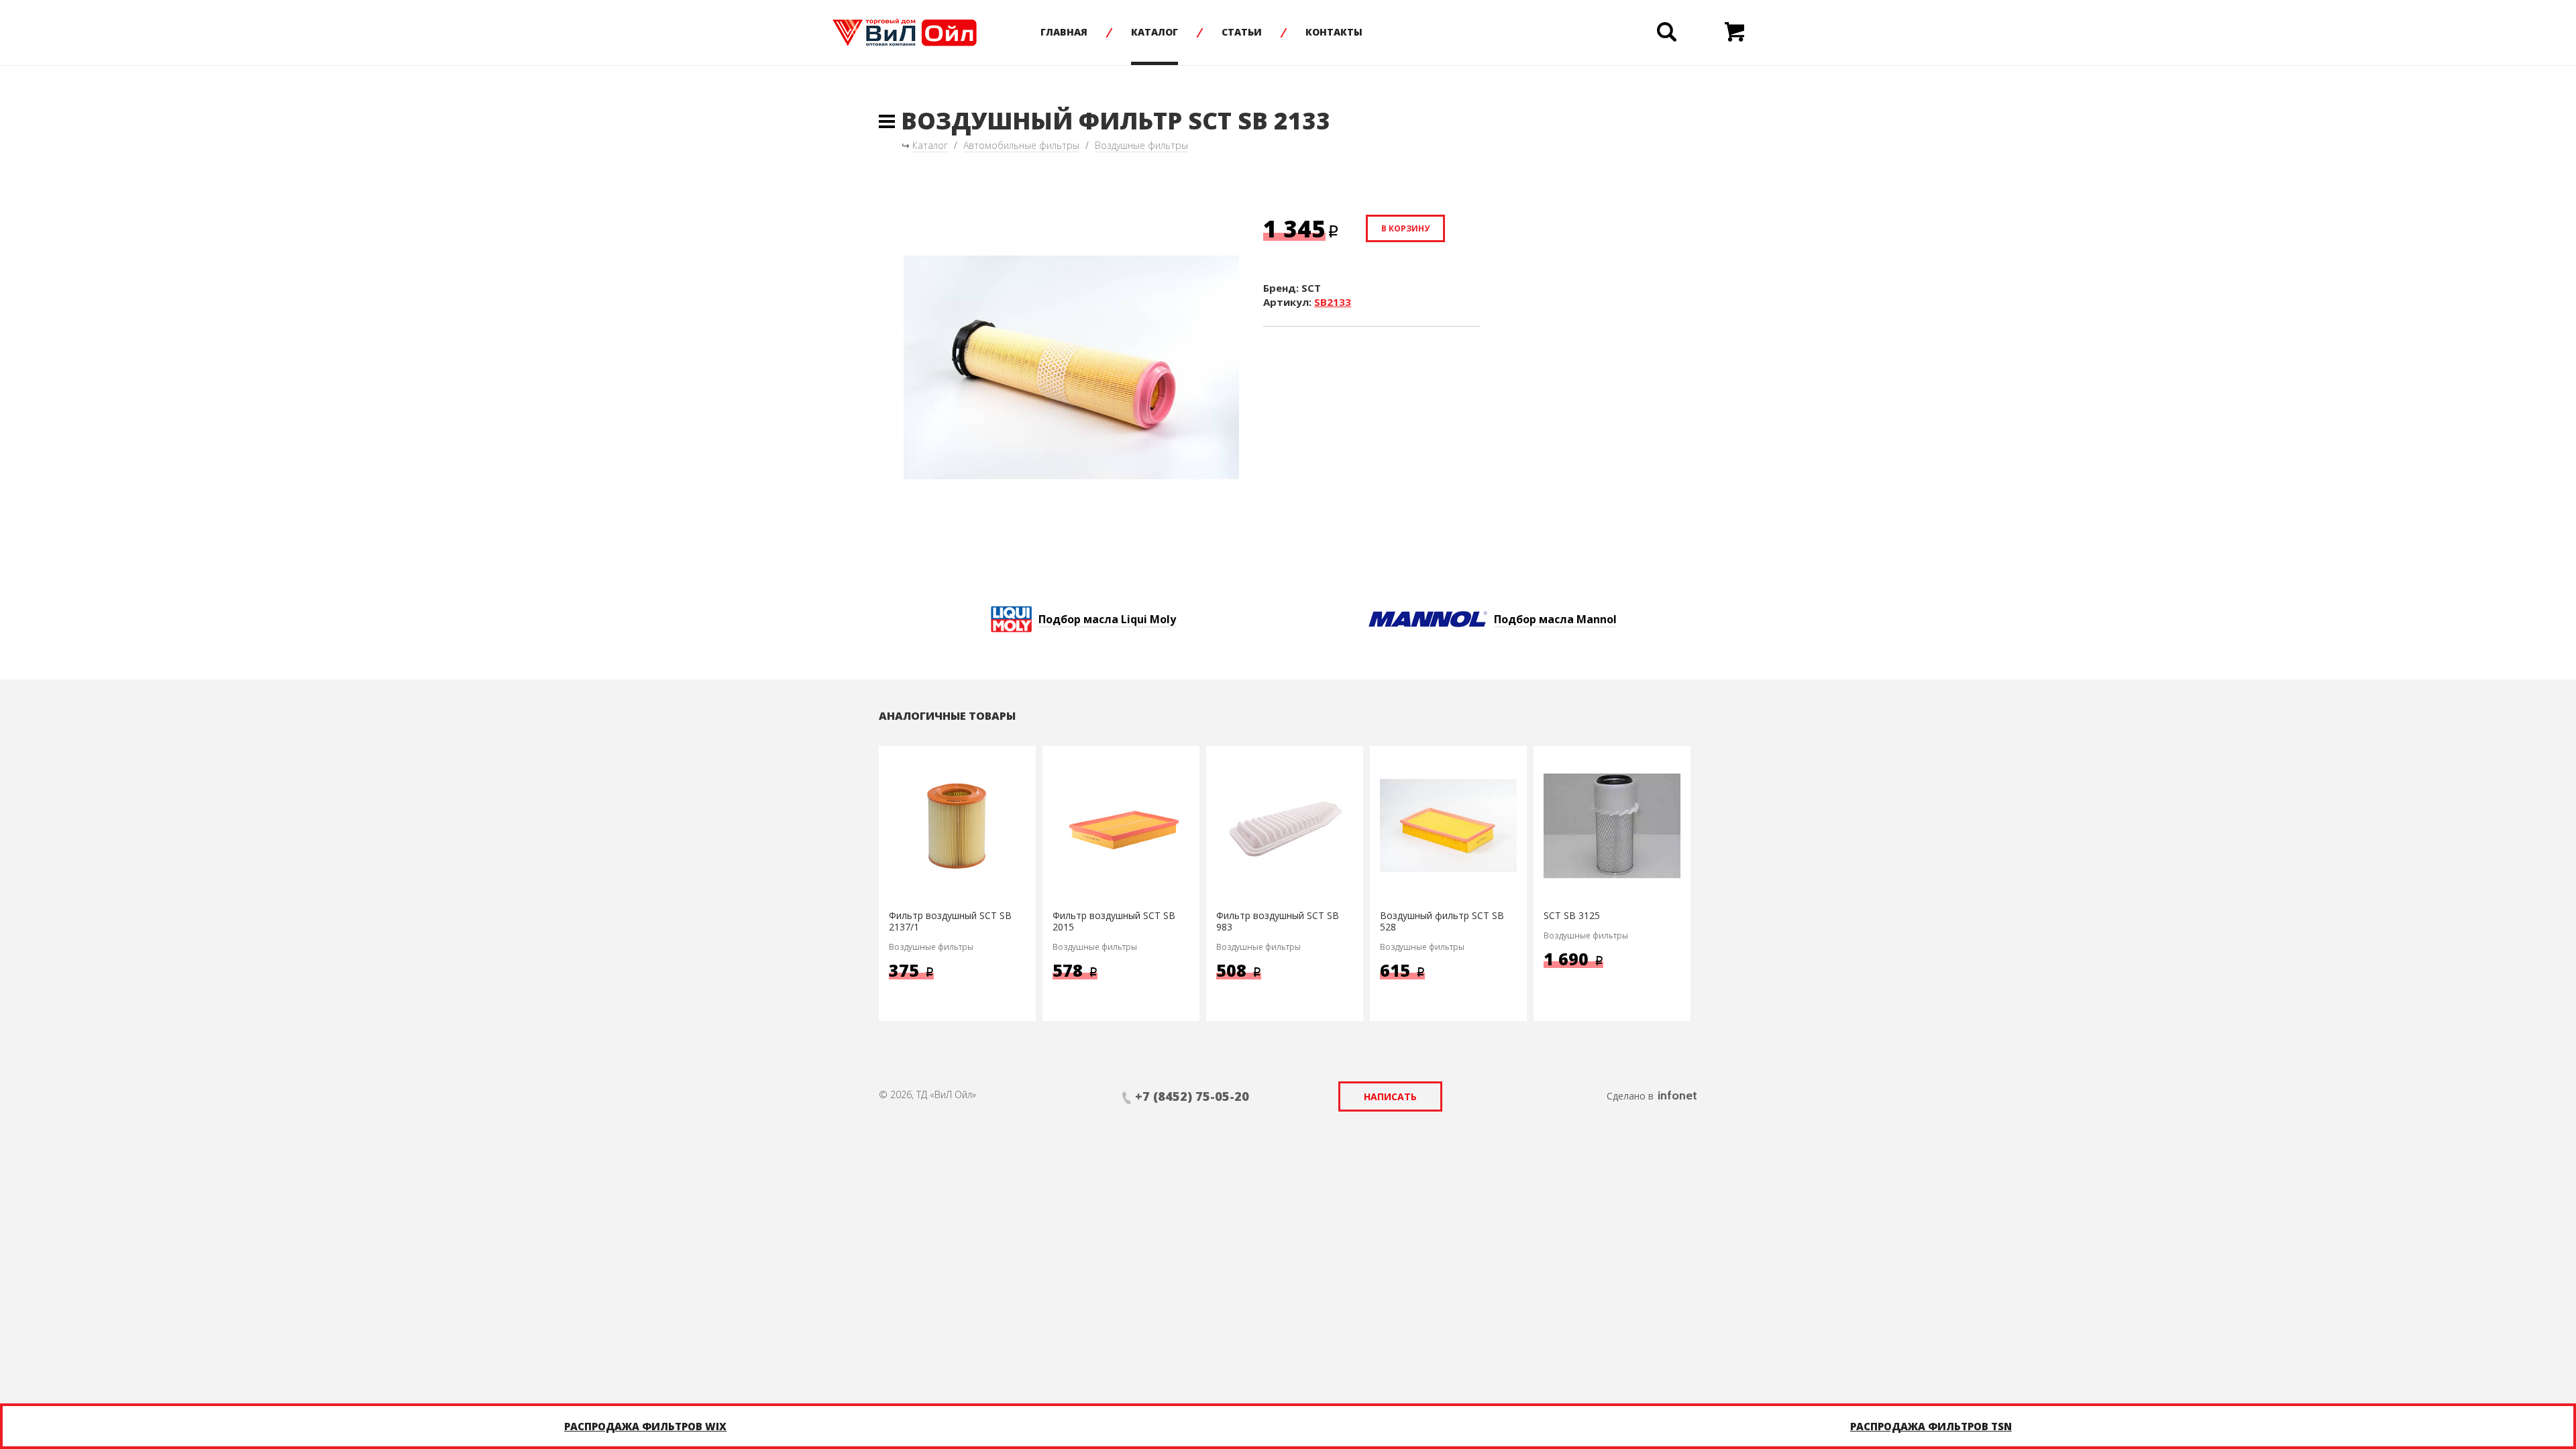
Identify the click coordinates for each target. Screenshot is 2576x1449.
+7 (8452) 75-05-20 (1192, 1096)
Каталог (1155, 32)
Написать (1390, 1096)
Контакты (1334, 32)
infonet (1677, 1095)
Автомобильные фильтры (1021, 145)
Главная (1064, 32)
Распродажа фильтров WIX (645, 1426)
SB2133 (1333, 302)
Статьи (1242, 32)
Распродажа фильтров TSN (1931, 1426)
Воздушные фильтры (1141, 145)
